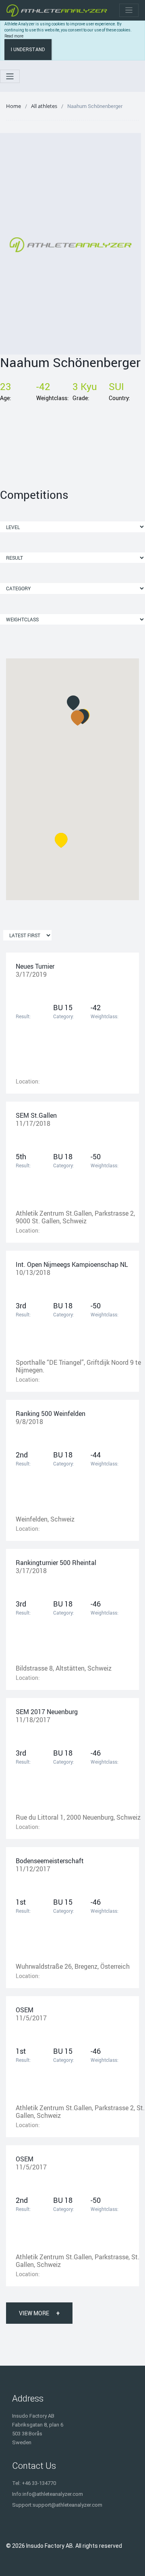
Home (13, 106)
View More (39, 2313)
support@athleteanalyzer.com (67, 2505)
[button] (78, 718)
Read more (14, 36)
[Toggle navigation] (129, 10)
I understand (28, 50)
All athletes (44, 106)
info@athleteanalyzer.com (53, 2494)
